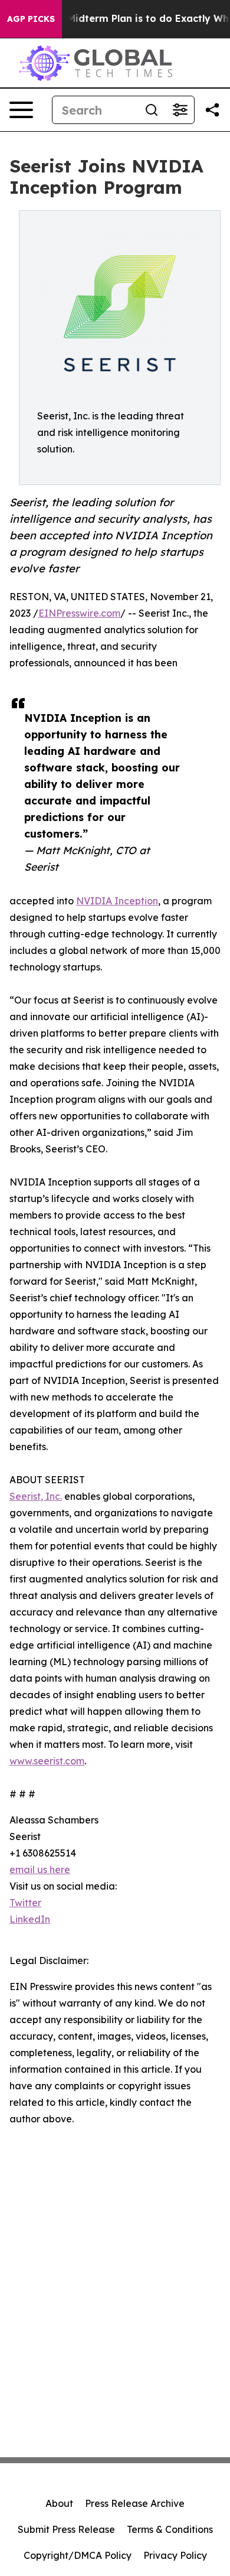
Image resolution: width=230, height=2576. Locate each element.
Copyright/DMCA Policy (78, 2555)
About (59, 2503)
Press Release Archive (135, 2503)
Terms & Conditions (170, 2529)
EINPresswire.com (79, 613)
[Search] (152, 110)
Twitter (25, 1903)
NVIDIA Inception (117, 901)
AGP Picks (31, 19)
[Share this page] (212, 110)
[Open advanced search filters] (180, 110)
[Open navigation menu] (21, 110)
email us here (40, 1870)
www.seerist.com (47, 1761)
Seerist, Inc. (36, 1496)
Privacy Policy (175, 2555)
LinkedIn (30, 1919)
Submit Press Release (66, 2529)
